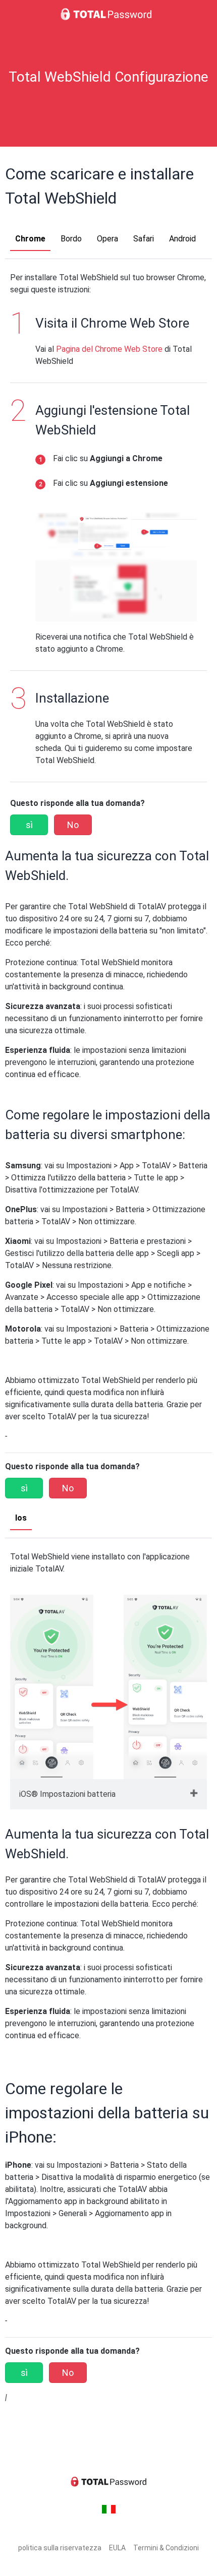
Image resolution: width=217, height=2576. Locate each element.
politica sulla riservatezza (60, 2548)
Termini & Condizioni (166, 2548)
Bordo (71, 239)
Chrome (30, 239)
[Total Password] (108, 14)
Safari (144, 239)
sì (29, 825)
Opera (107, 239)
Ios (21, 1518)
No (73, 825)
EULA (117, 2548)
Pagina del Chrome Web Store (109, 349)
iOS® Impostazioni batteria (67, 1794)
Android (182, 239)
